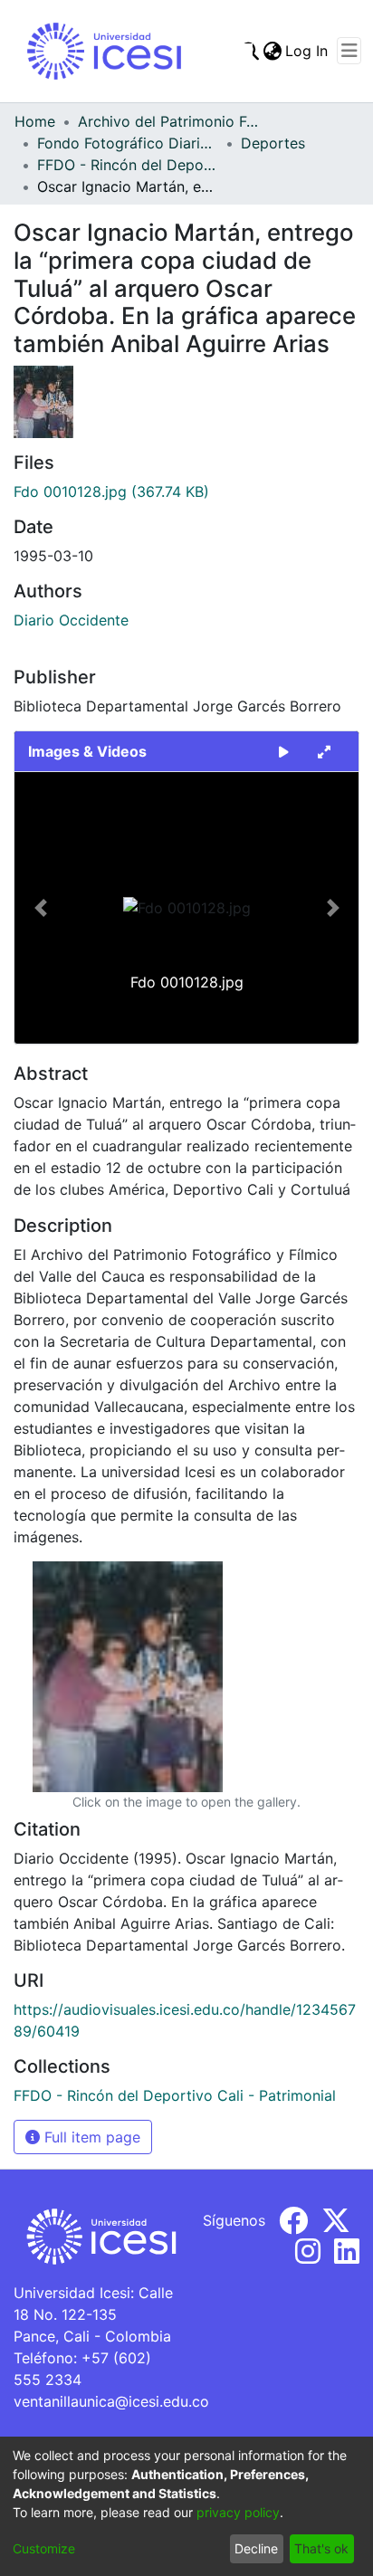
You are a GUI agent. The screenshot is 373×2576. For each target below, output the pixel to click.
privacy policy (238, 2512)
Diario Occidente (71, 620)
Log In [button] (307, 51)
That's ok (321, 2548)
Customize (44, 2548)
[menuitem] (272, 51)
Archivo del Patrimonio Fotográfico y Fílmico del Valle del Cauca (168, 121)
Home (35, 121)
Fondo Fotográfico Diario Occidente (128, 143)
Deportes (273, 143)
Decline (256, 2548)
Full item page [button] (90, 2137)
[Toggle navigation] (349, 51)
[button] (40, 908)
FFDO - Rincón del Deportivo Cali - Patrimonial (128, 165)
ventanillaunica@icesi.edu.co (111, 2401)
